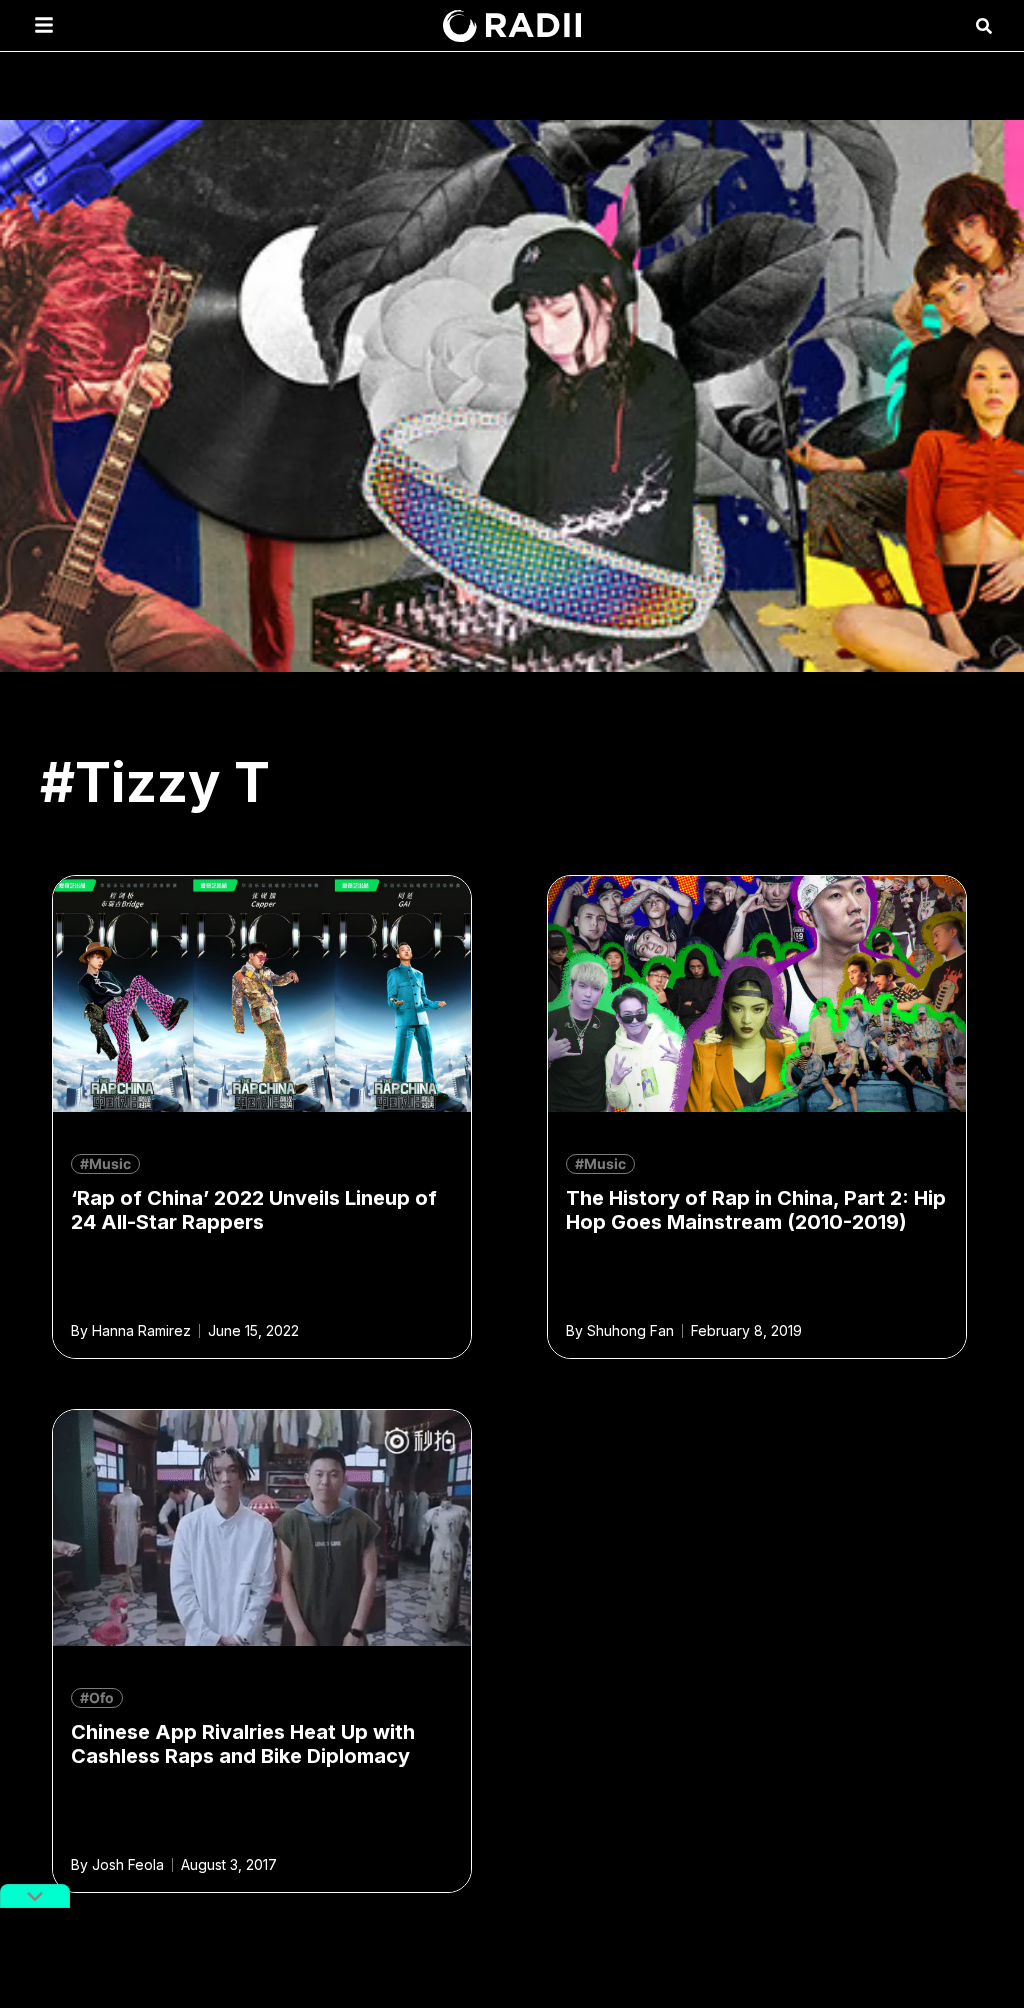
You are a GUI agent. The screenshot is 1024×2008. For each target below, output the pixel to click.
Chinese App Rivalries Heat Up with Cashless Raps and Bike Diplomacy (243, 1744)
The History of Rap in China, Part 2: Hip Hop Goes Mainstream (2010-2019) (756, 1210)
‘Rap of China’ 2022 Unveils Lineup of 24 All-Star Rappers (254, 1210)
